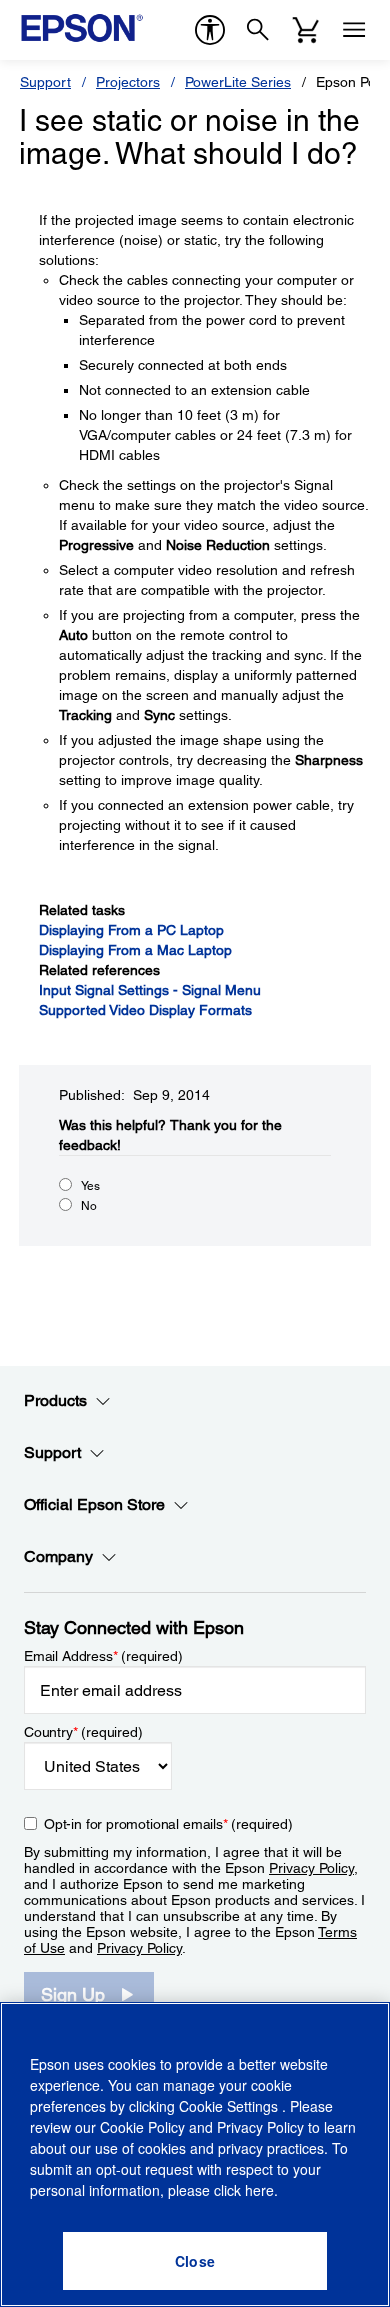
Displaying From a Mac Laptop (135, 950)
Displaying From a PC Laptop (131, 930)
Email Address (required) (103, 1656)
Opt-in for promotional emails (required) (168, 1824)
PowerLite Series (238, 82)
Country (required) (83, 1732)
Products (55, 1400)
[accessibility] (210, 30)
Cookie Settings (230, 2106)
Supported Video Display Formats (145, 1010)
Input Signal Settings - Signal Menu (150, 990)
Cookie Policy (142, 2127)
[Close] (195, 2261)
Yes (90, 1186)
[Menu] (354, 30)
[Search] (258, 30)
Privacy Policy (311, 1868)
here (259, 2190)
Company (58, 1556)
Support (45, 82)
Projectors (128, 82)
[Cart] (306, 30)
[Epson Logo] (82, 28)
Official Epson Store (94, 1504)
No (89, 1206)
